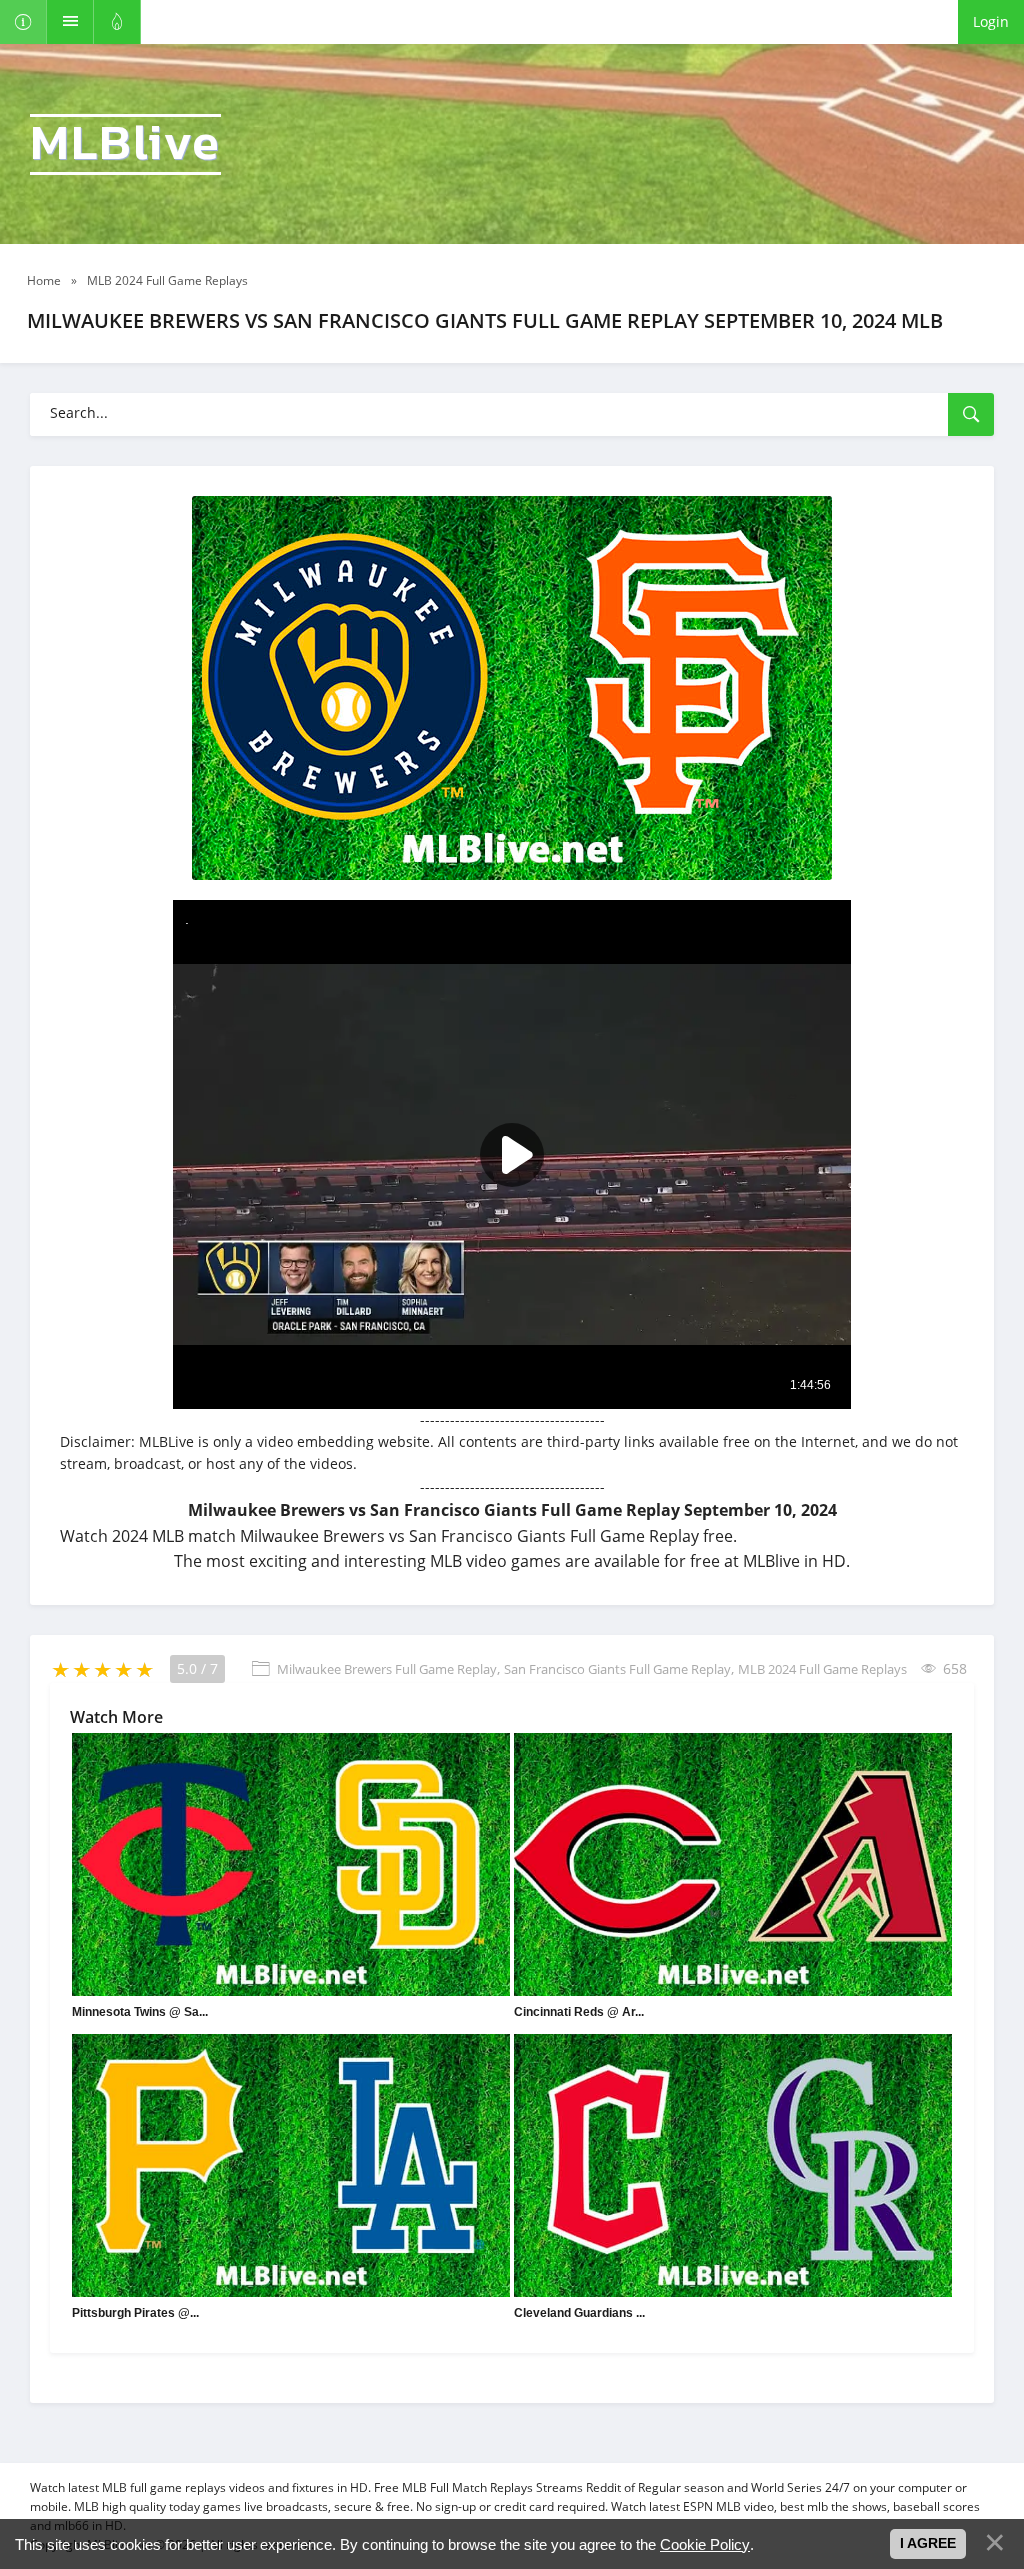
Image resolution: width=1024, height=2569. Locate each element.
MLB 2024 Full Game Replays (822, 1669)
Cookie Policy (705, 2544)
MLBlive (125, 144)
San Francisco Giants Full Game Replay (617, 1669)
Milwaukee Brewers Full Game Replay (387, 1669)
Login (991, 21)
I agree (928, 2543)
